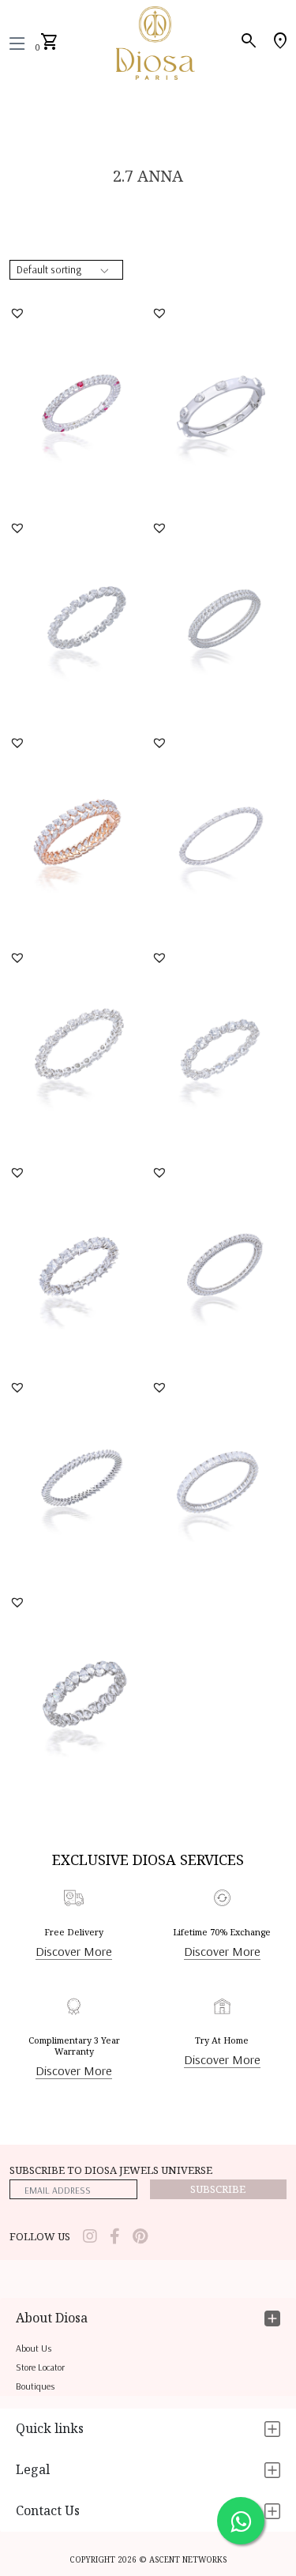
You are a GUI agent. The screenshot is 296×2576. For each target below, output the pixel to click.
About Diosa (52, 2318)
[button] (19, 313)
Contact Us (48, 2510)
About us (34, 2348)
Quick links (50, 2428)
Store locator (40, 2367)
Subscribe (218, 2189)
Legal (33, 2469)
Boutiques (35, 2386)
